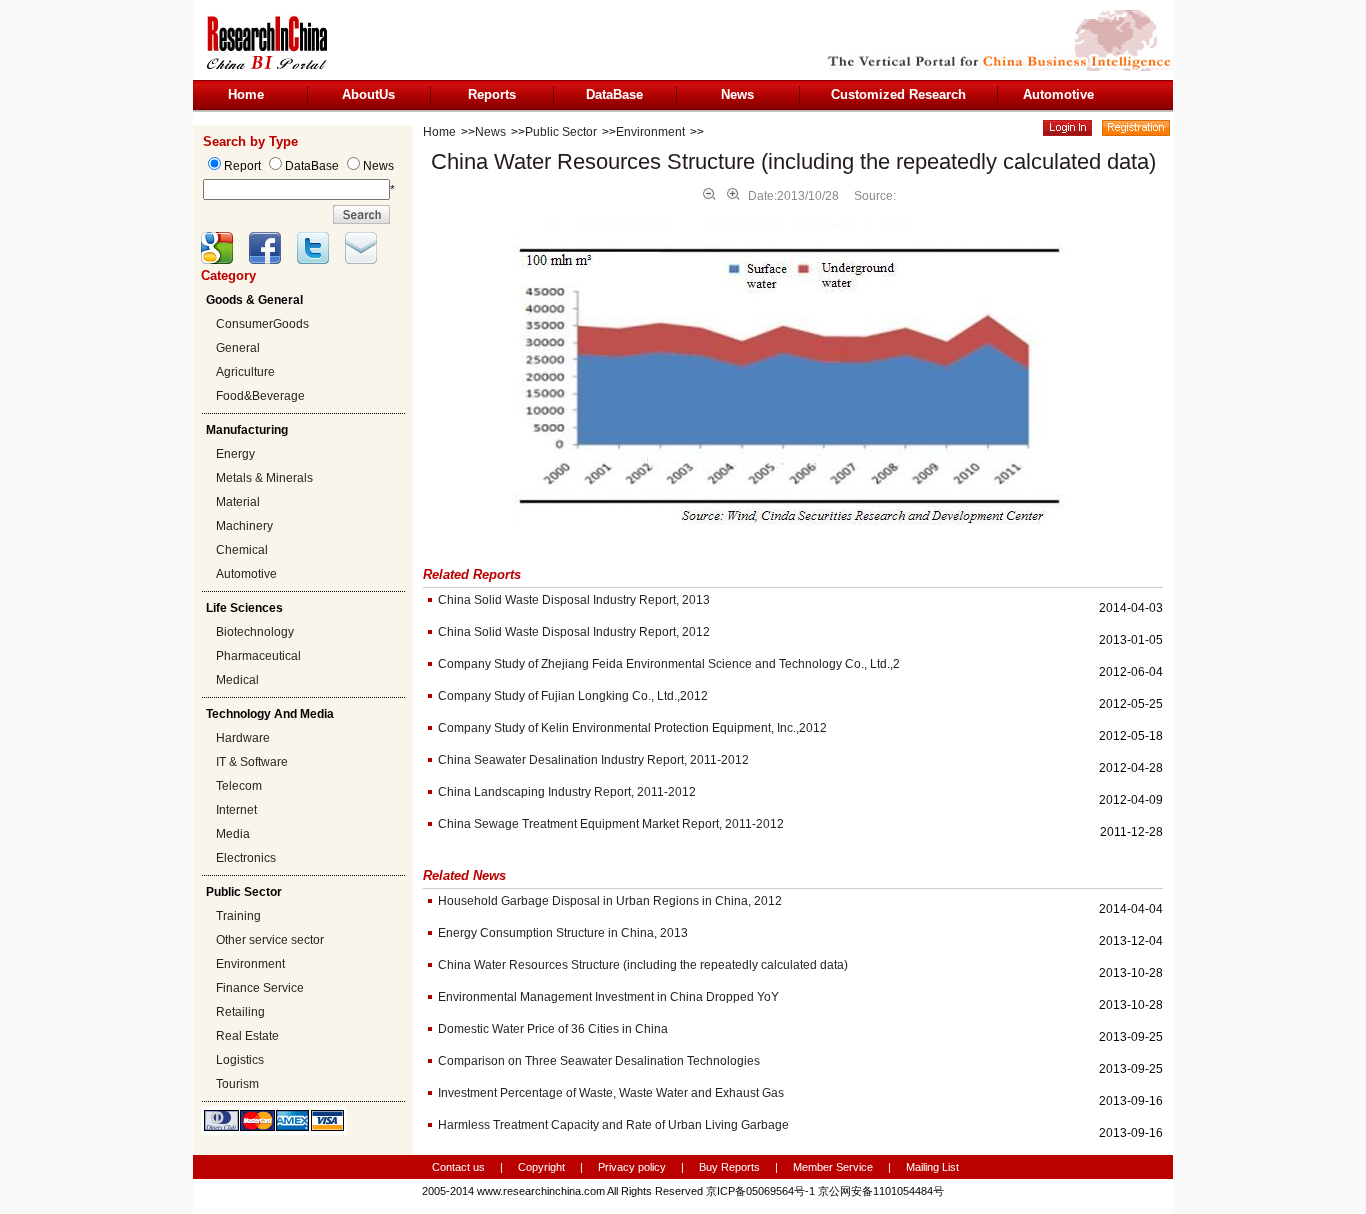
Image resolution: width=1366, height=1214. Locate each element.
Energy (235, 454)
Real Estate (247, 1036)
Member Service (833, 1167)
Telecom (239, 786)
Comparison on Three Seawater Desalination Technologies (599, 1061)
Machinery (244, 526)
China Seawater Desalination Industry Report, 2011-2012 (593, 760)
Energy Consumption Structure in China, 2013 (563, 933)
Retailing (240, 1012)
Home (246, 94)
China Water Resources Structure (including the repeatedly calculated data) (643, 965)
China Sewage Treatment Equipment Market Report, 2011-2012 (611, 824)
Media (233, 834)
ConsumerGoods (262, 324)
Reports (492, 94)
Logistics (240, 1060)
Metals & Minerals (264, 478)
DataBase (614, 94)
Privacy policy (633, 1167)
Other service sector (270, 940)
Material (238, 502)
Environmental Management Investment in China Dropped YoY (608, 997)
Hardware (243, 738)
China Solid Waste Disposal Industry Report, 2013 (574, 600)
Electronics (246, 858)
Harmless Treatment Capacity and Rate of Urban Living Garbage (613, 1125)
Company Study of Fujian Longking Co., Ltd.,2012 (573, 696)
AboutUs (368, 94)
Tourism (237, 1084)
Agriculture (245, 372)
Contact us (458, 1167)
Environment (250, 964)
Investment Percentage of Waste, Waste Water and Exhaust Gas (611, 1093)
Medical (237, 680)
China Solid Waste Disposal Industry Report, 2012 (574, 632)
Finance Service (260, 988)
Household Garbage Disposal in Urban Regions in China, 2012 (610, 901)
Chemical (242, 550)
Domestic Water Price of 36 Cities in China (553, 1029)
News (737, 94)
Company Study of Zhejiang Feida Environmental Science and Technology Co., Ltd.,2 (669, 664)
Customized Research (898, 94)
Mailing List (932, 1167)
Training (238, 916)
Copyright (541, 1167)
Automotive (1058, 94)
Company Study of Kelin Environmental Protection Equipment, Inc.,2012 (632, 728)
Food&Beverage (260, 396)
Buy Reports (729, 1167)
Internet (236, 810)
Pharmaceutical (258, 656)
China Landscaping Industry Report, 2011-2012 (567, 792)
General (238, 348)
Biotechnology (255, 632)
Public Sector (561, 132)
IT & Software (252, 762)
